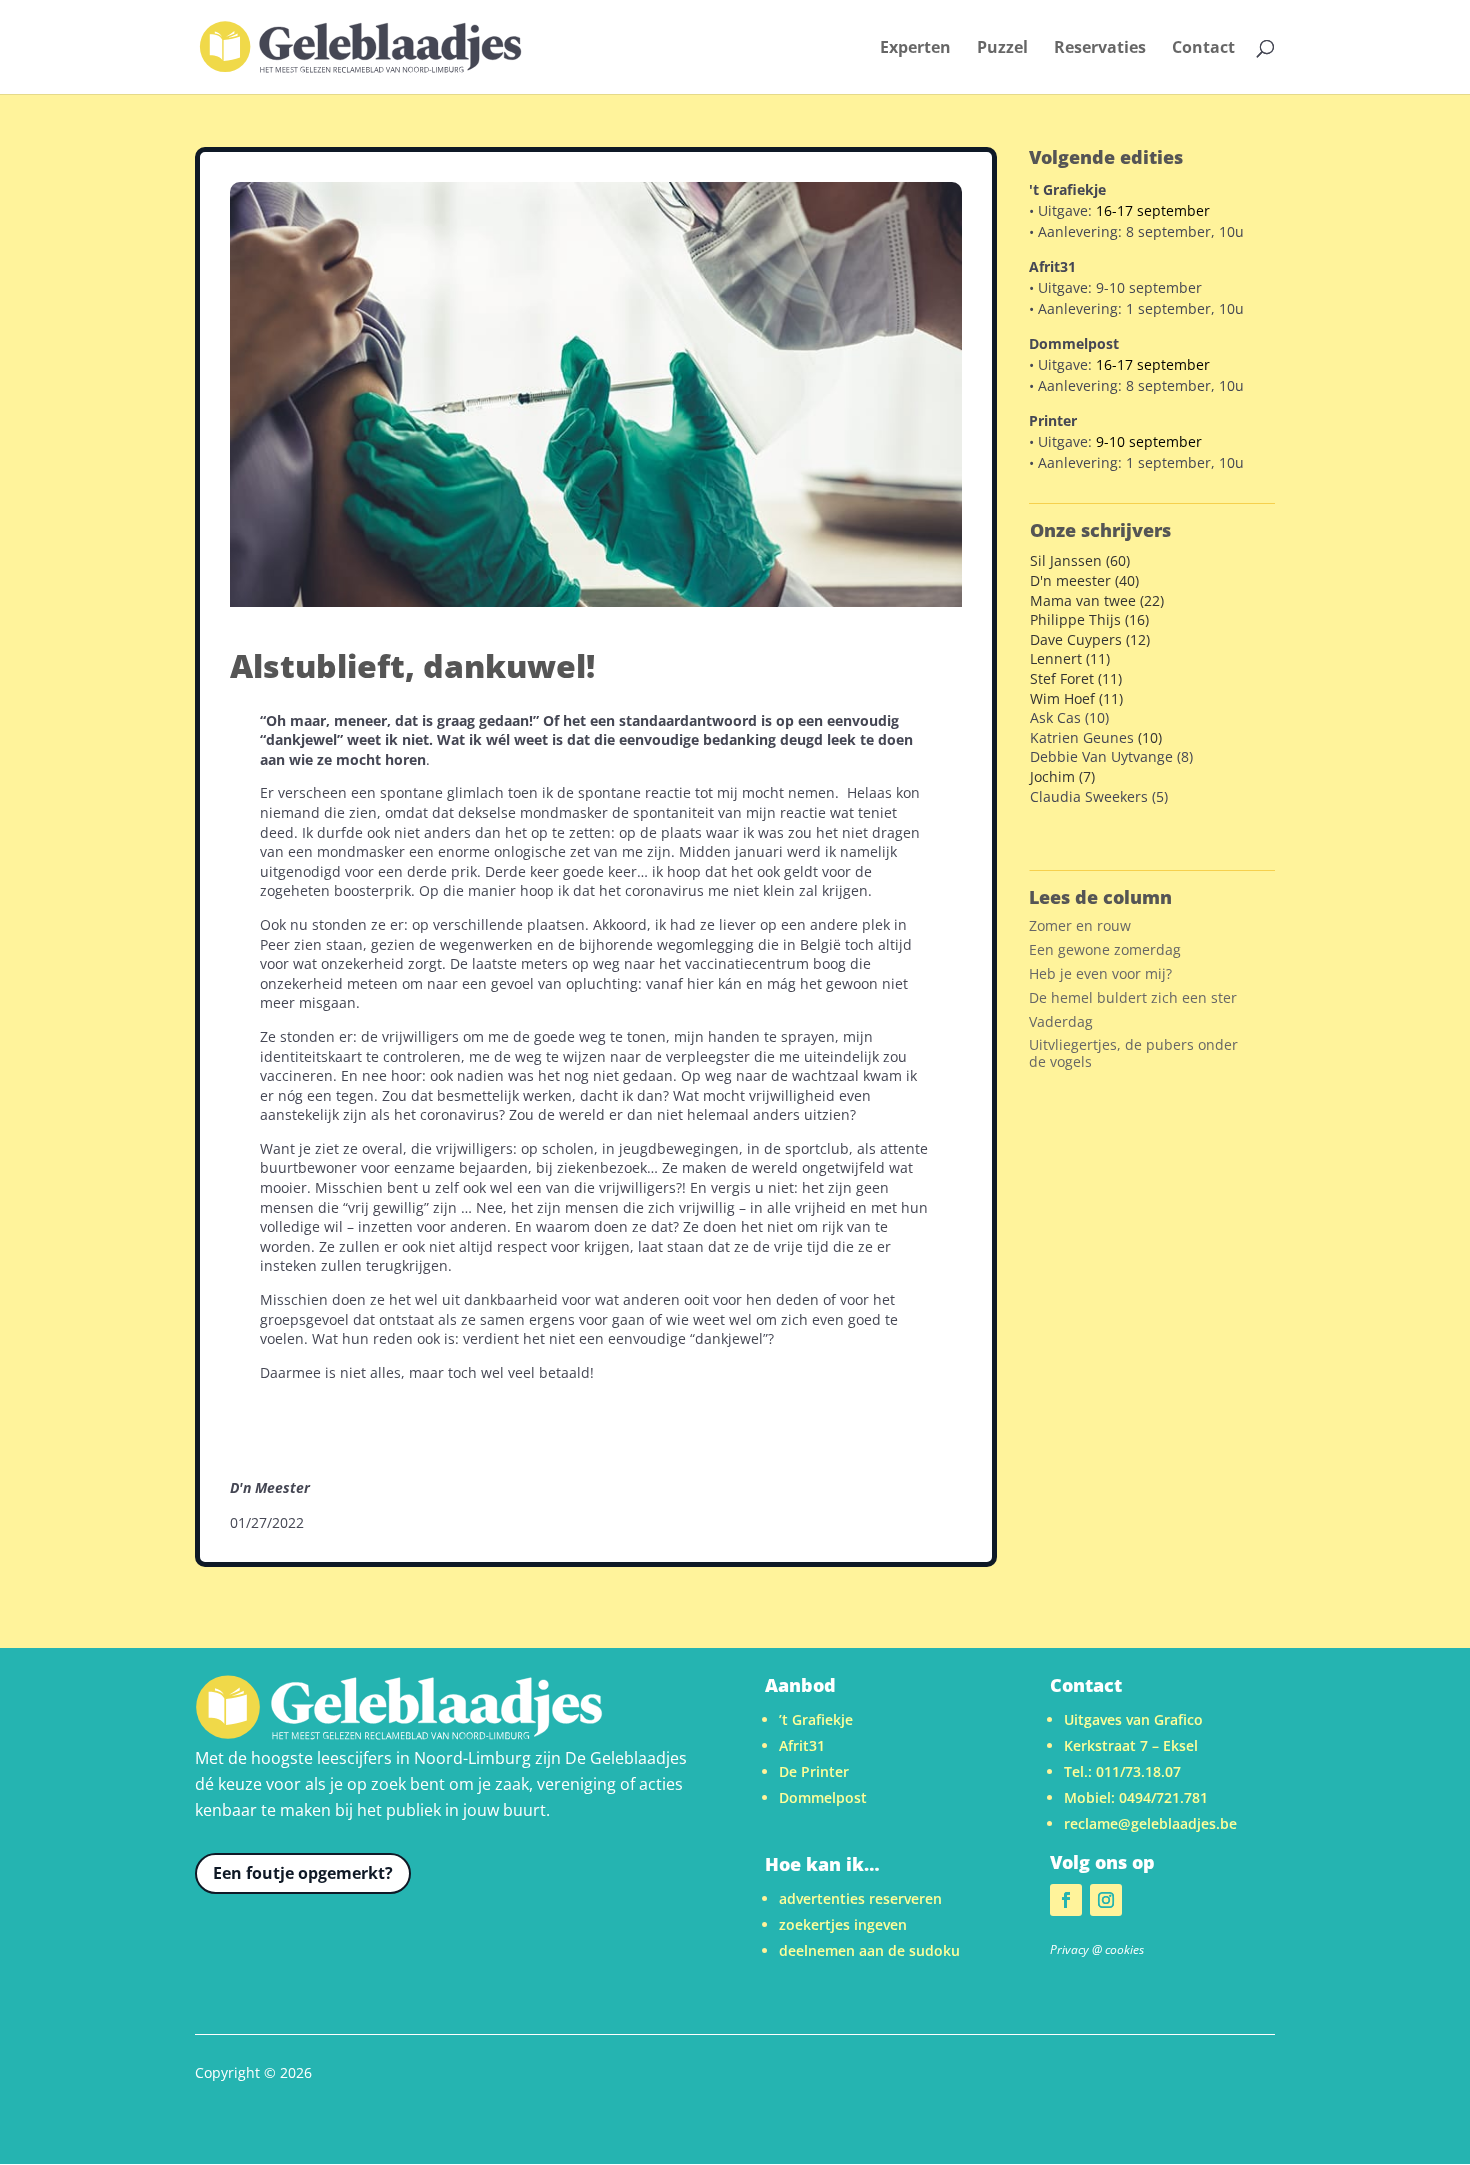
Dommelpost (823, 1797)
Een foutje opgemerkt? (303, 1873)
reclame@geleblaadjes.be (1150, 1823)
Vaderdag (1061, 1021)
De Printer (814, 1771)
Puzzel (1002, 49)
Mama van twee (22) (1097, 600)
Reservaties (1100, 49)
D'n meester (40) (1084, 580)
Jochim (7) (1062, 776)
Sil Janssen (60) (1080, 560)
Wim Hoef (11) (1076, 698)
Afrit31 (802, 1745)
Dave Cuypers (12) (1090, 639)
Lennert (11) (1070, 658)
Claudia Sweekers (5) (1099, 796)
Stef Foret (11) (1076, 678)
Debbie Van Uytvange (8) (1111, 756)
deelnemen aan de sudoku (869, 1950)
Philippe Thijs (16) (1089, 619)
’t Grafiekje (816, 1719)
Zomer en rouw (1080, 925)
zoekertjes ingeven (843, 1924)
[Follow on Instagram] (1106, 1900)
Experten (915, 49)
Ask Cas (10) (1069, 717)
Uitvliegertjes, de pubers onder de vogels (1133, 1053)
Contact (1203, 49)
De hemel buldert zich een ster (1133, 997)
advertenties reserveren (860, 1898)
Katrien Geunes (1082, 737)
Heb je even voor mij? (1100, 973)
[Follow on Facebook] (1066, 1900)
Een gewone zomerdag (1105, 949)
